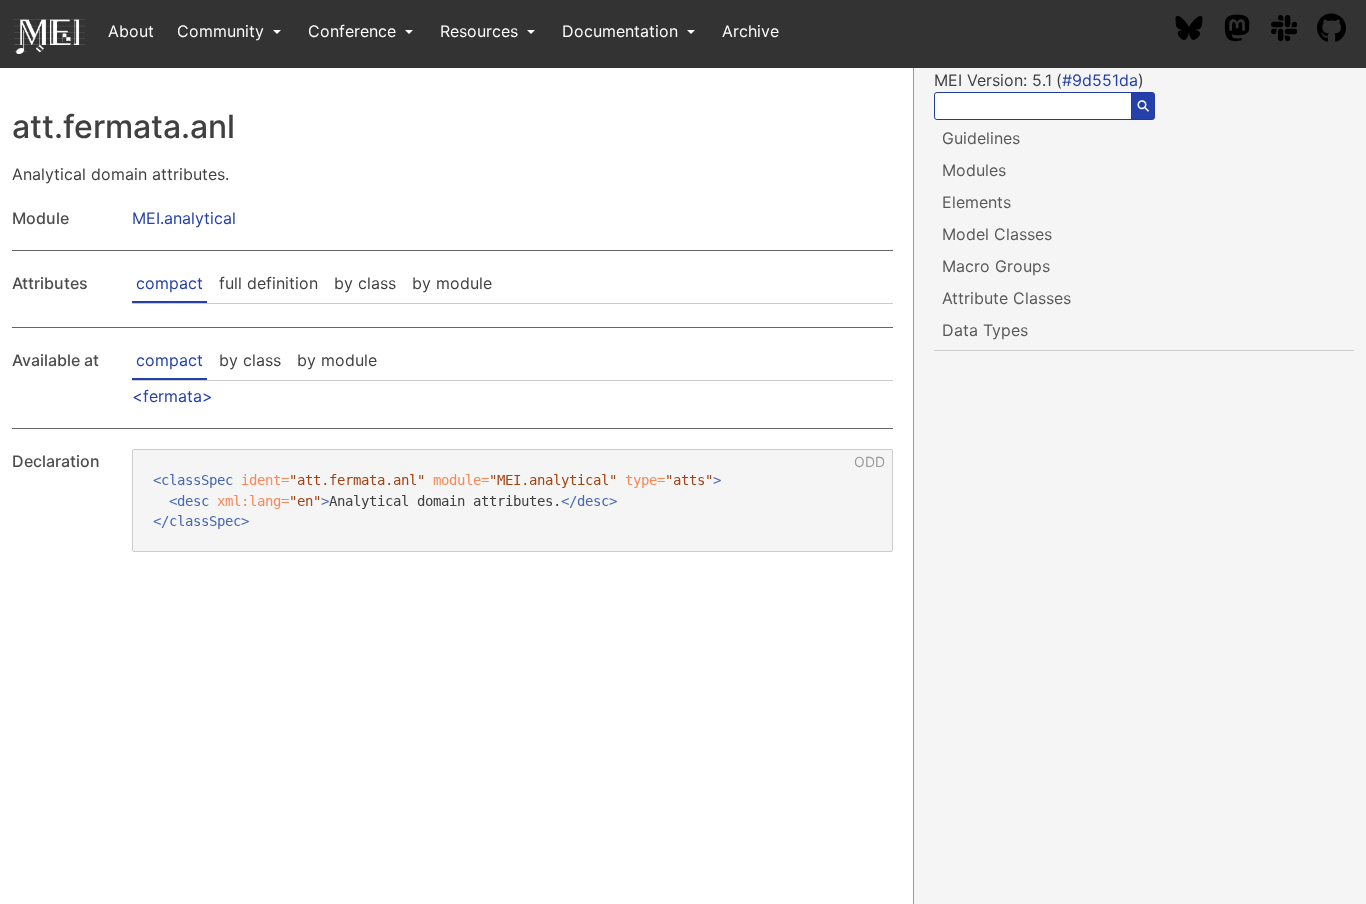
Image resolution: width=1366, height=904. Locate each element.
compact (169, 283)
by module (452, 283)
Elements (976, 202)
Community (223, 31)
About (131, 31)
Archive (750, 31)
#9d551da (1100, 80)
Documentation (622, 31)
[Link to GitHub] (1341, 31)
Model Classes (997, 234)
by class (365, 283)
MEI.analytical (184, 218)
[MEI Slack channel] (1294, 31)
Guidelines (981, 138)
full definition (268, 283)
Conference (354, 31)
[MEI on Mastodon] (1247, 31)
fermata (172, 396)
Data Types (985, 330)
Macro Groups (996, 266)
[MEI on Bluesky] (1199, 31)
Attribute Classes (1006, 298)
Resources (481, 31)
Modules (974, 170)
